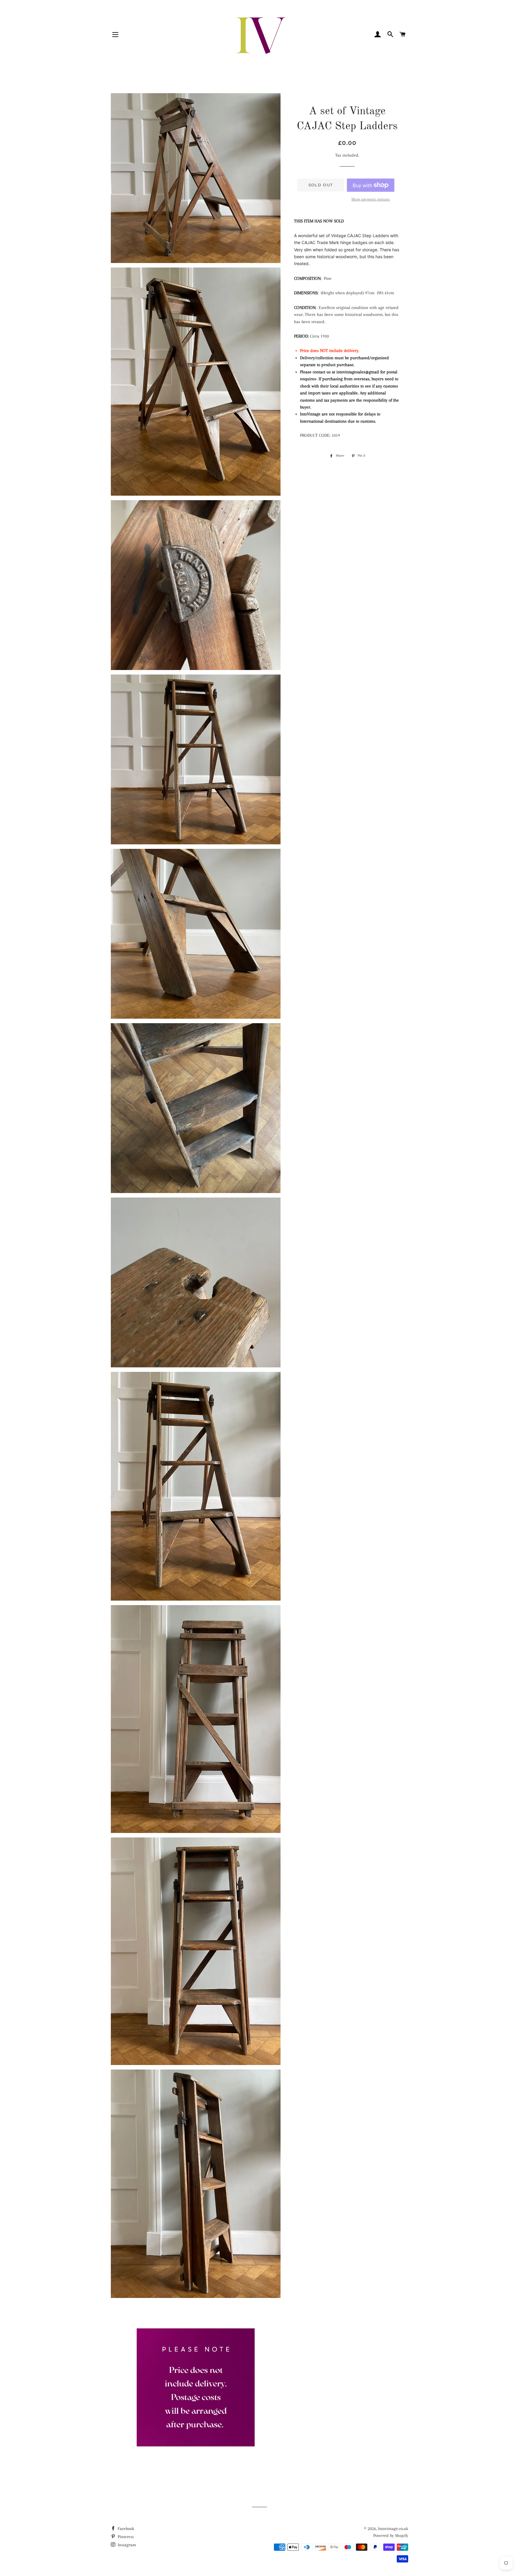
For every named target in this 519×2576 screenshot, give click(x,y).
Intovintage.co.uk (393, 2529)
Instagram (126, 2545)
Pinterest (125, 2537)
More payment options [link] (371, 199)
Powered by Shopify (391, 2535)
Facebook (125, 2529)
